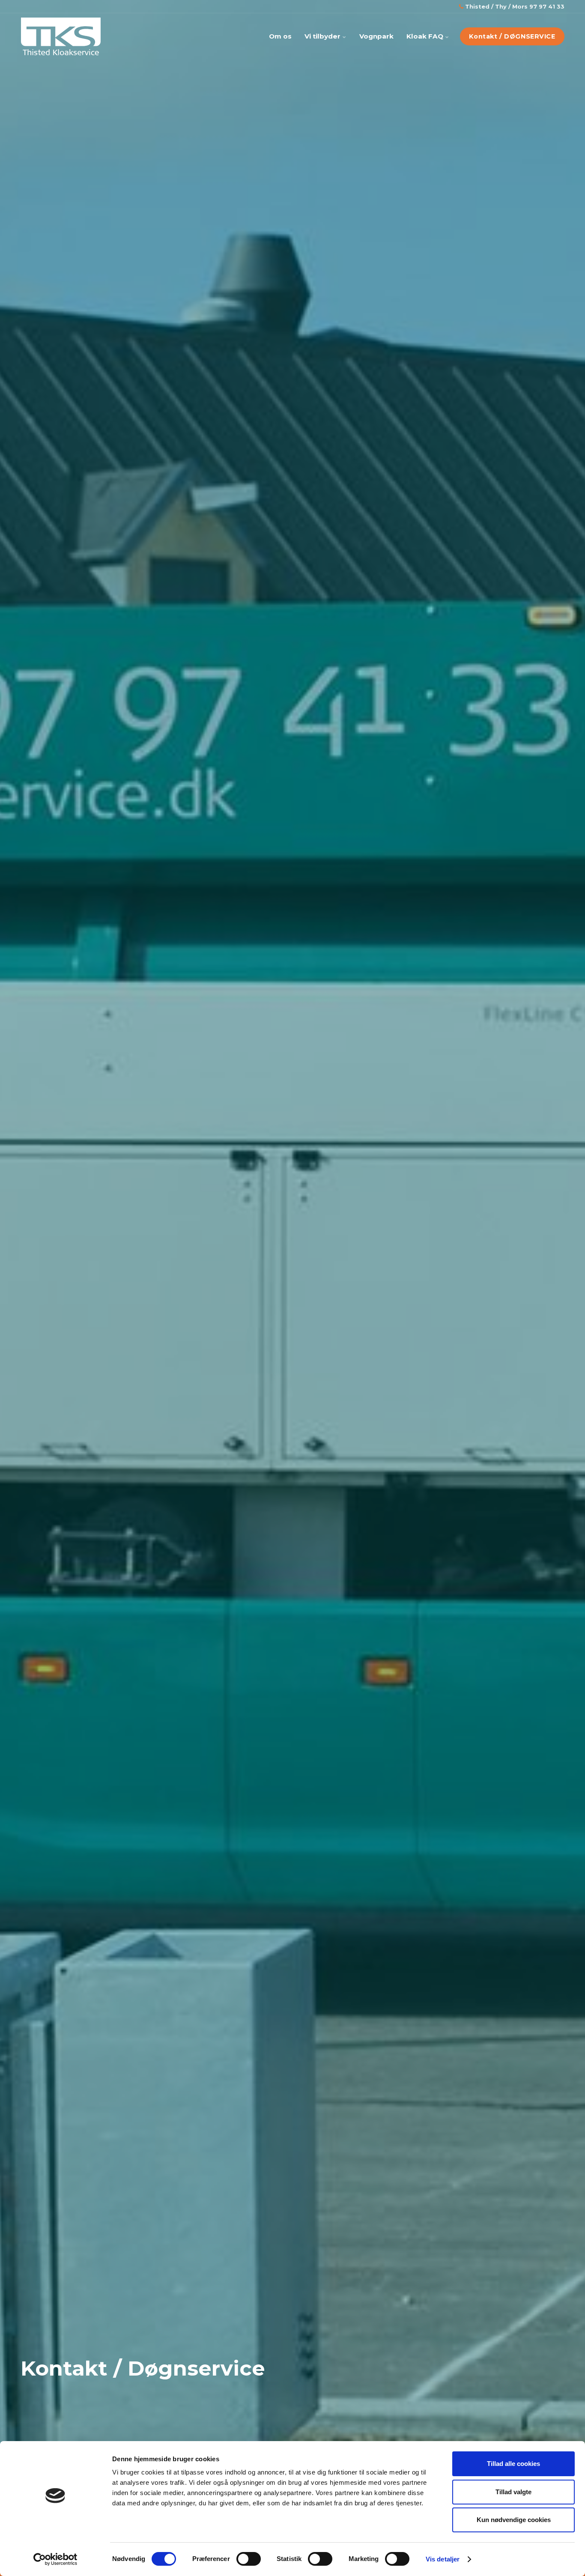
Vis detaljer (443, 2559)
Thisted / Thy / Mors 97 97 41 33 (514, 6)
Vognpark (376, 36)
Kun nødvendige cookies (514, 2520)
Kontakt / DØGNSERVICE (512, 36)
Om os (280, 36)
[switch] (249, 2559)
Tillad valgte (513, 2492)
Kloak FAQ (426, 36)
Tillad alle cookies (513, 2464)
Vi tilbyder (323, 36)
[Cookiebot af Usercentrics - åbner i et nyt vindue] (55, 2559)
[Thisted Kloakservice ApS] (61, 36)
